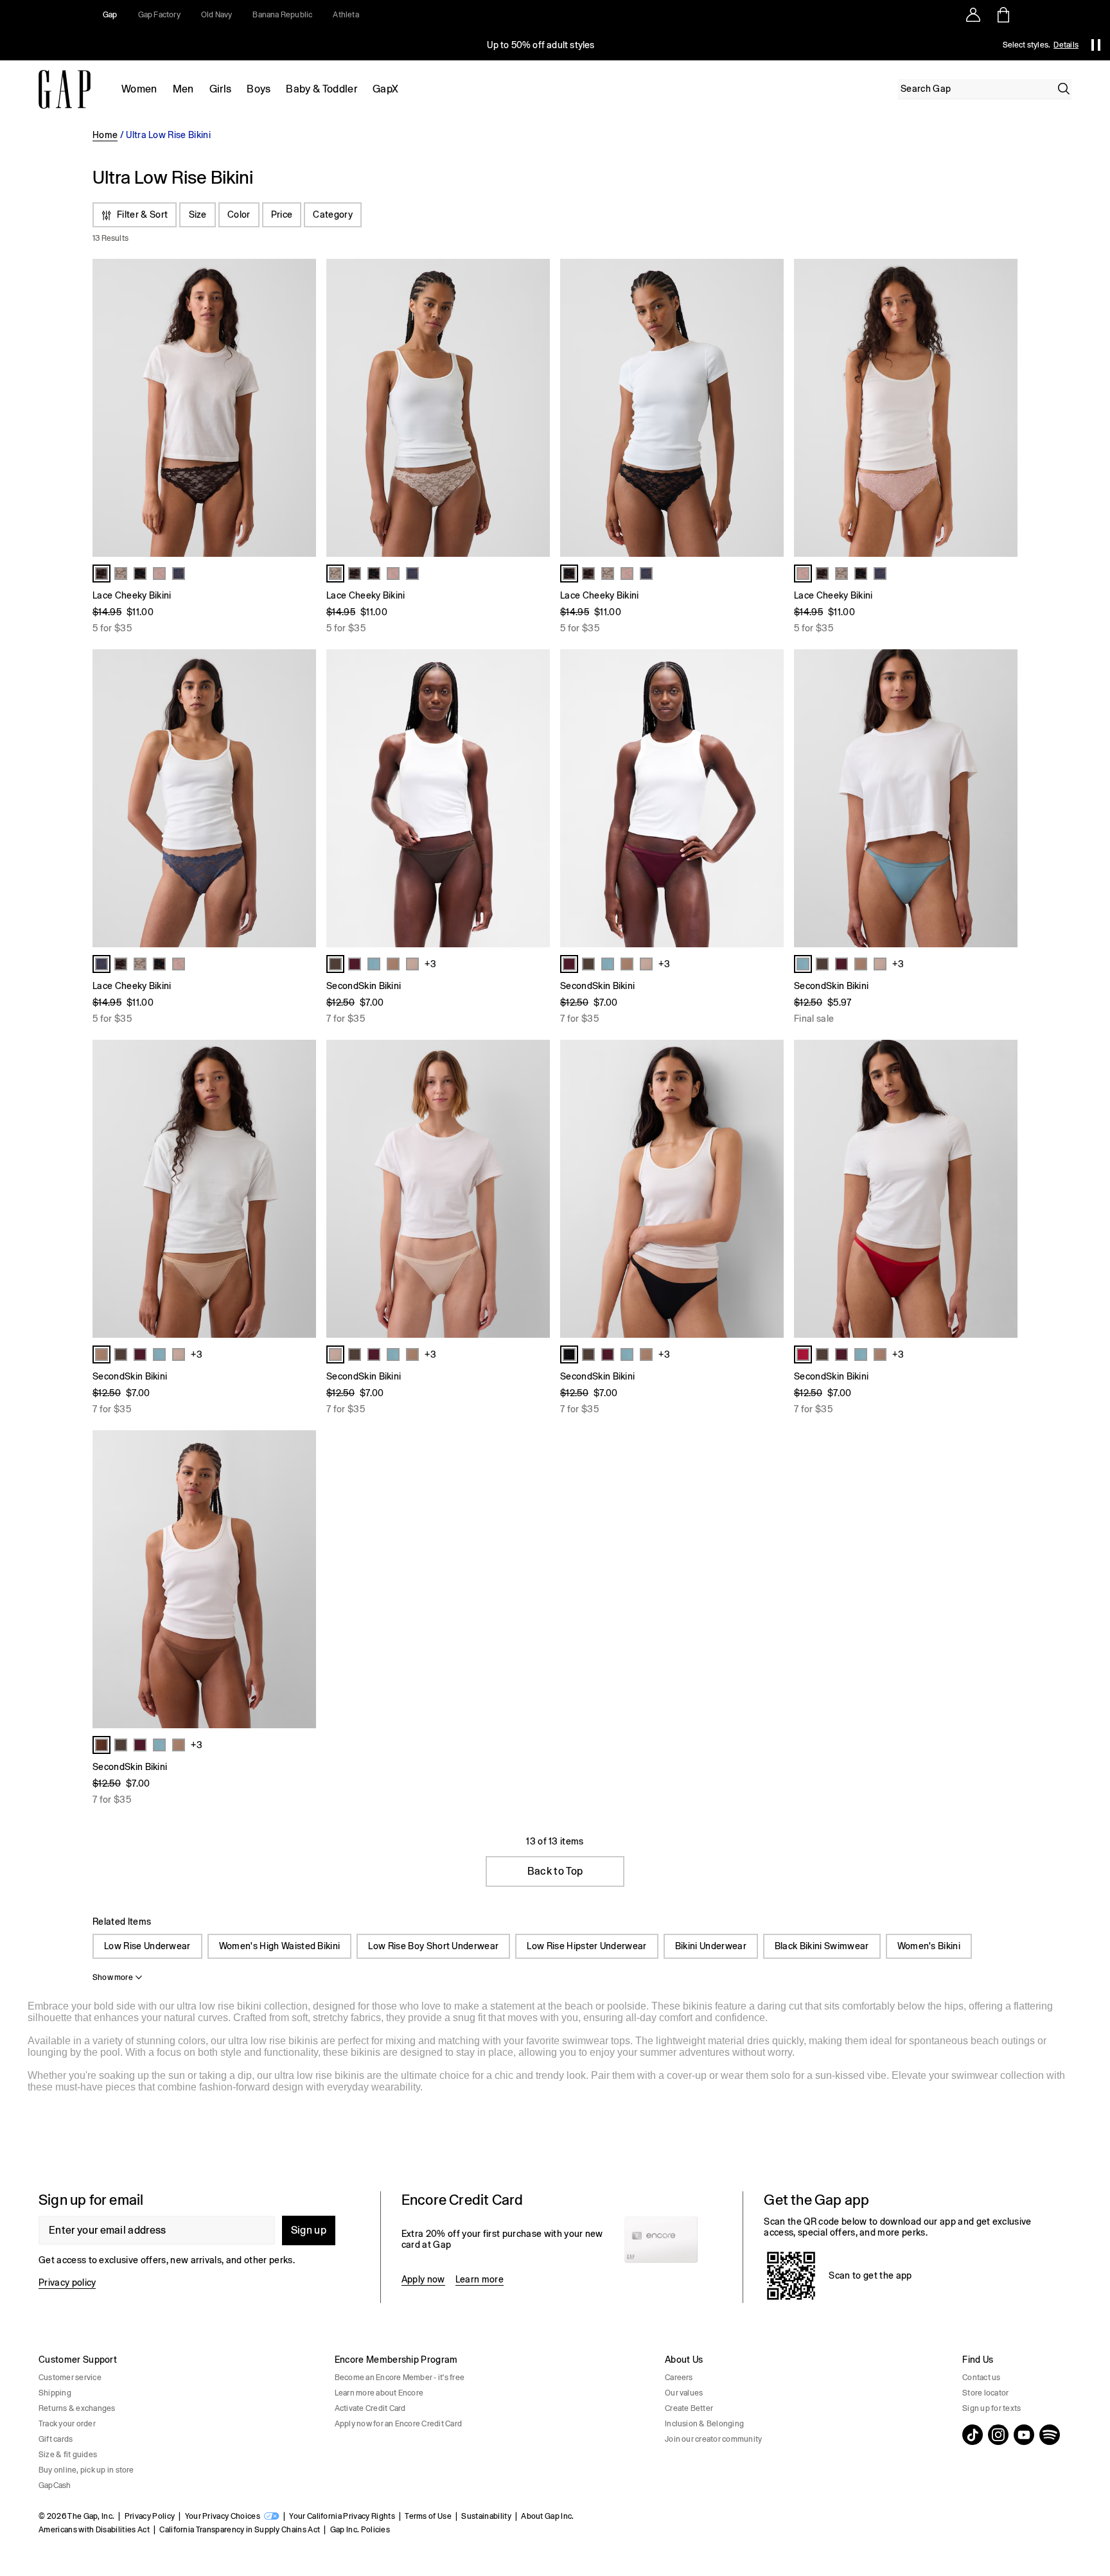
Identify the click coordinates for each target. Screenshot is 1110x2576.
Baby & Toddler (321, 89)
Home (105, 135)
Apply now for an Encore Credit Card (398, 2424)
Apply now (423, 2279)
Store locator (985, 2393)
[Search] (1064, 89)
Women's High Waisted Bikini (280, 1946)
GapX (385, 89)
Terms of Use (428, 2516)
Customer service (70, 2378)
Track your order (67, 2424)
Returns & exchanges (77, 2408)
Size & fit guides (68, 2455)
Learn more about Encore (379, 2393)
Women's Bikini (929, 1946)
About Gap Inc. (547, 2516)
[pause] (1096, 45)
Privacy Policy (150, 2516)
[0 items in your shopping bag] (1002, 15)
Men (183, 89)
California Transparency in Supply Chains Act (240, 2530)
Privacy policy (67, 2282)
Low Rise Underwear (147, 1946)
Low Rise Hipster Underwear (586, 1946)
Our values (684, 2393)
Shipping (55, 2393)
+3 (430, 964)
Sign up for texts (991, 2408)
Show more (113, 1977)
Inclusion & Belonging (704, 2424)
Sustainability (486, 2516)
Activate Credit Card (370, 2408)
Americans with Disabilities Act (94, 2530)
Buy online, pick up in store (86, 2470)
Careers (679, 2378)
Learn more (480, 2279)
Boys (259, 89)
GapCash (55, 2485)
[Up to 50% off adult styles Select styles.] (541, 45)
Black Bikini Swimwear (822, 1946)
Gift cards (56, 2439)
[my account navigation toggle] (973, 15)
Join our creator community (713, 2439)
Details (1066, 45)
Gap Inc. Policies (360, 2530)
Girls (221, 89)
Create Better (689, 2408)
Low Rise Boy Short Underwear (433, 1946)
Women (139, 89)
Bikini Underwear (711, 1946)
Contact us (981, 2378)
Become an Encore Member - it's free (400, 2378)
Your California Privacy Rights (342, 2516)
